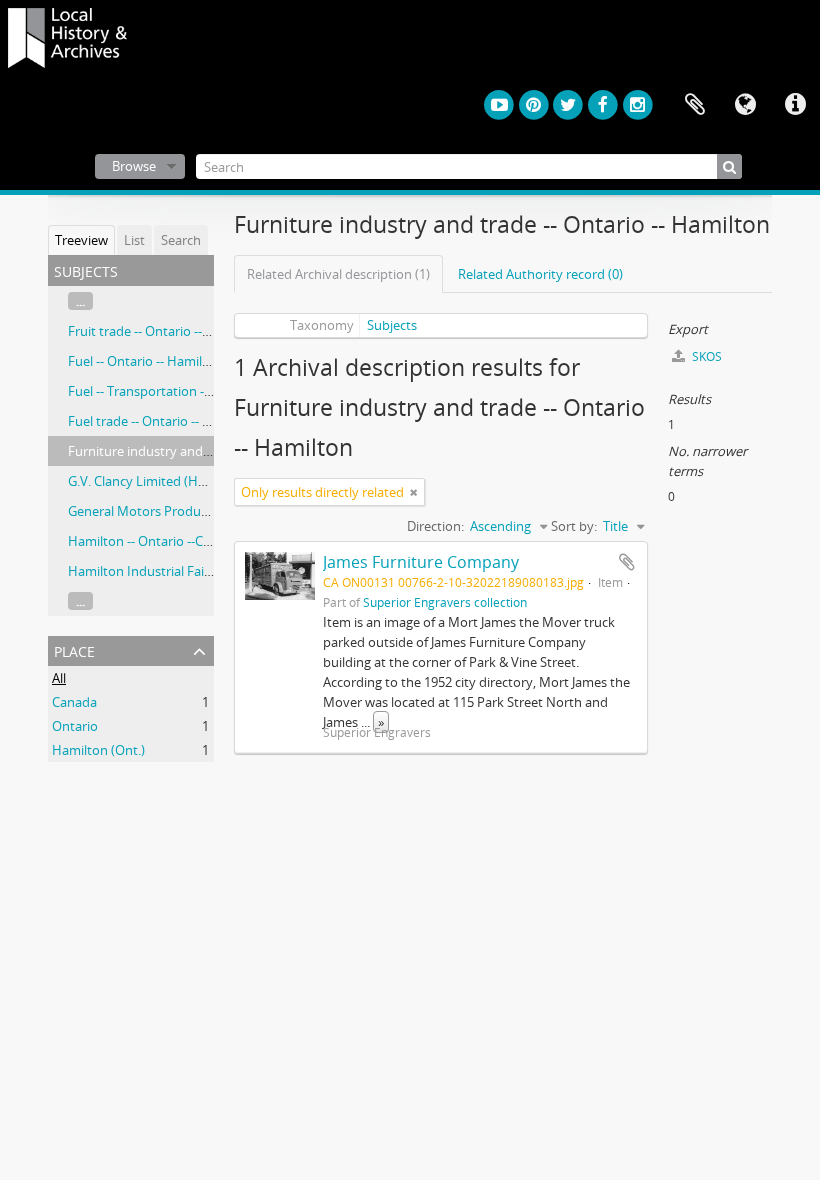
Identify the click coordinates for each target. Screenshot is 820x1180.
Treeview (81, 240)
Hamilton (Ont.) (98, 750)
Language (745, 105)
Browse (134, 166)
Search (181, 240)
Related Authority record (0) (540, 274)
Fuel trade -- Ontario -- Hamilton (163, 421)
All (59, 678)
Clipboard (695, 105)
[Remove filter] (414, 492)
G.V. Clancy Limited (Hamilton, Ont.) (174, 481)
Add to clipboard (627, 562)
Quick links (795, 105)
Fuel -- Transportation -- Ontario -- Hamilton (197, 391)
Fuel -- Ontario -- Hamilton (145, 361)
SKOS (705, 356)
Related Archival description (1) (338, 274)
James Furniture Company (421, 562)
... (80, 301)
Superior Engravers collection (445, 602)
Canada (74, 702)
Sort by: (574, 526)
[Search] (729, 166)
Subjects (392, 325)
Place (74, 649)
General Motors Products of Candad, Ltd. (189, 511)
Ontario (75, 726)
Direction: (435, 526)
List (134, 240)
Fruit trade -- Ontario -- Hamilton (164, 331)
